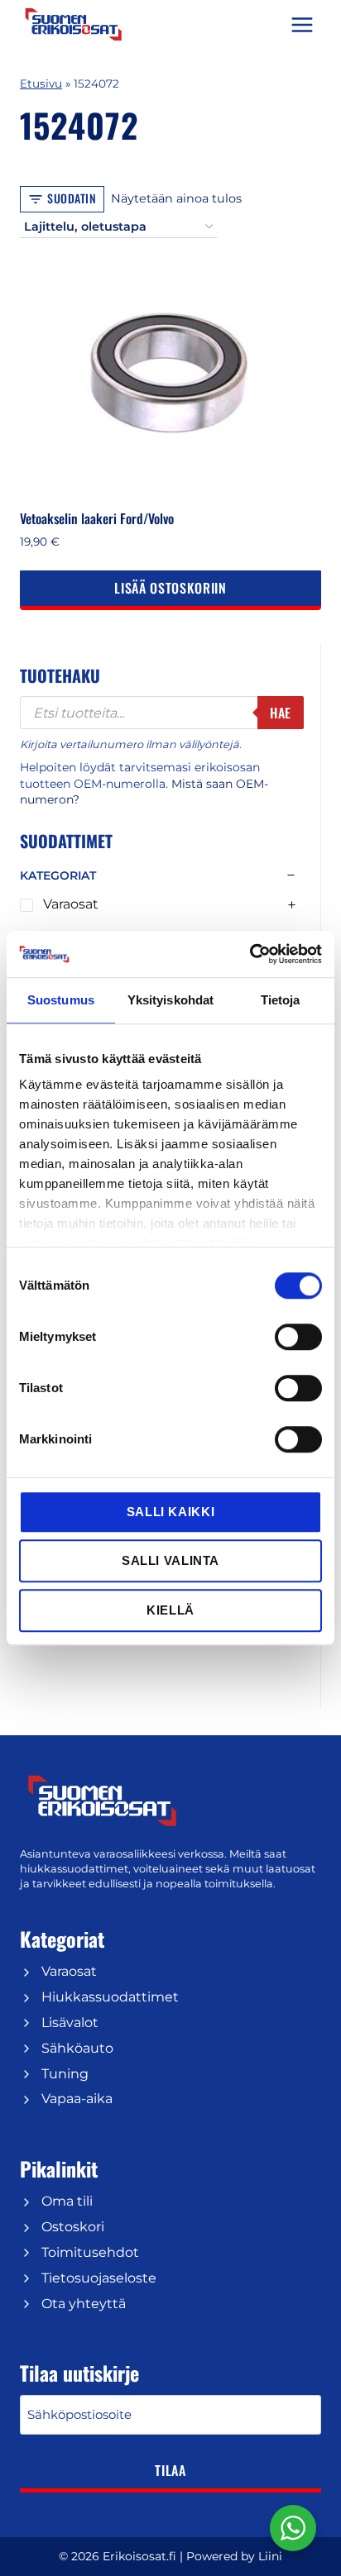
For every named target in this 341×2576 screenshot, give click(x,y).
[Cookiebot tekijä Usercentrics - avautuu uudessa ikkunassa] (250, 954)
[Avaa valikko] (302, 24)
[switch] (298, 1337)
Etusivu (41, 83)
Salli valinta (170, 1560)
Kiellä (170, 1610)
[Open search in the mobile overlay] (162, 713)
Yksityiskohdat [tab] (170, 1000)
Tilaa (170, 2470)
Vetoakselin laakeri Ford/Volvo (97, 518)
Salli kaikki (170, 1512)
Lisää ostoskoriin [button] (170, 588)
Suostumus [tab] (61, 1000)
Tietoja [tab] (281, 1000)
